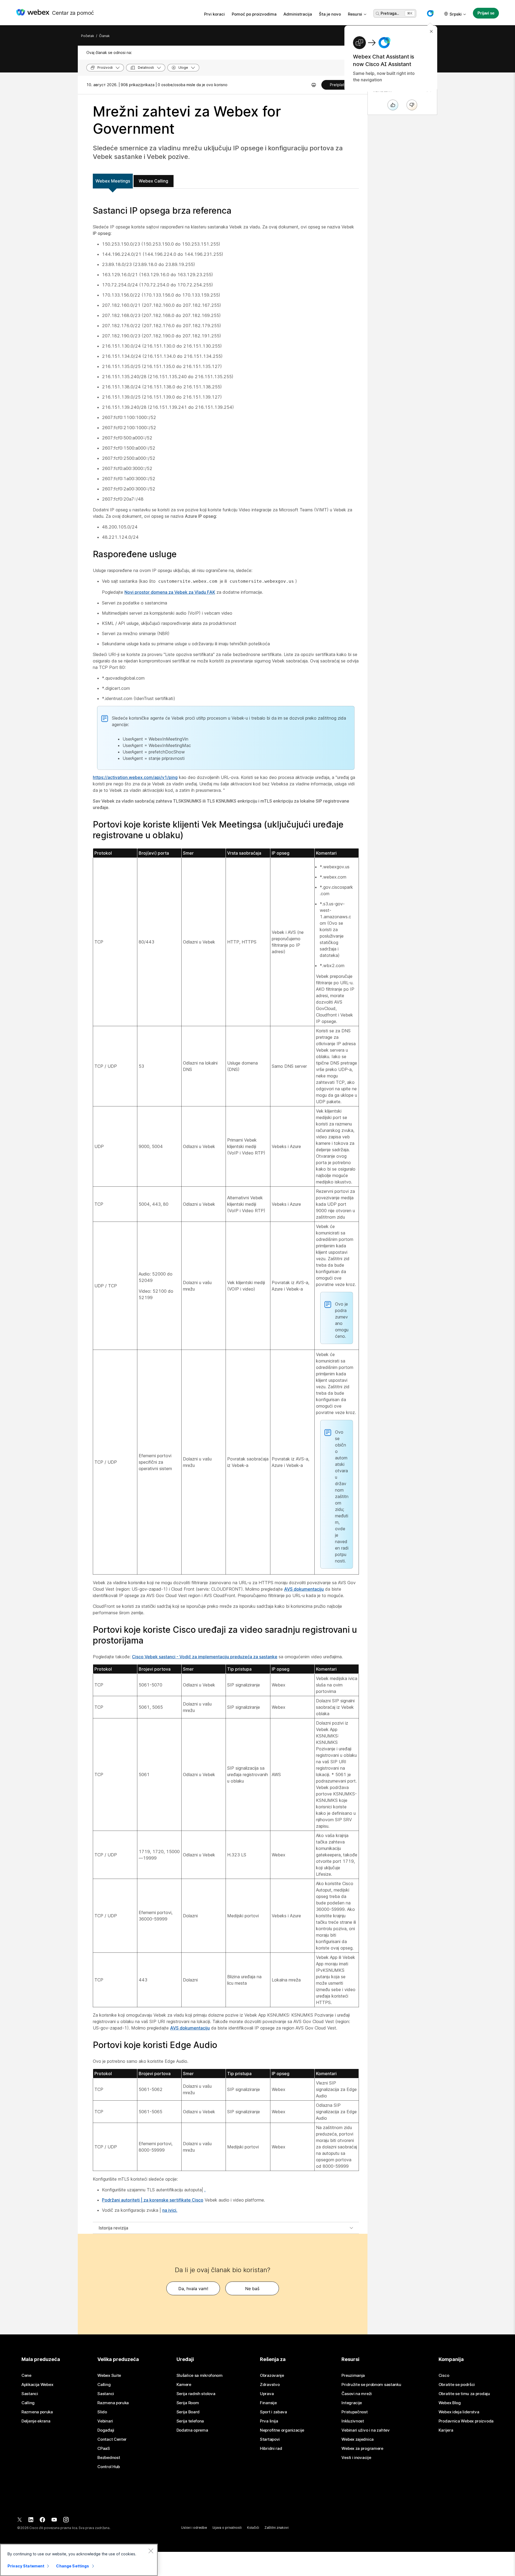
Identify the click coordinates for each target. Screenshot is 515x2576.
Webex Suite (109, 2375)
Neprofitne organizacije (282, 2430)
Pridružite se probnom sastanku (371, 2385)
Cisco (444, 2375)
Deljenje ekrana (36, 2421)
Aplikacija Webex (37, 2385)
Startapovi (270, 2439)
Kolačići (253, 2528)
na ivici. (170, 2210)
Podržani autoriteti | (123, 2200)
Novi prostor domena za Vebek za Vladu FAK (170, 592)
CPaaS (104, 2449)
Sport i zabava (273, 2412)
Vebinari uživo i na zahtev (365, 2430)
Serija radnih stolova (196, 2394)
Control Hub (109, 2467)
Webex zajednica (358, 2439)
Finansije (268, 2403)
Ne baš (252, 2289)
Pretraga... (390, 13)
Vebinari (105, 2421)
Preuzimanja (353, 2375)
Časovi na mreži (357, 2394)
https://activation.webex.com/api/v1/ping (135, 777)
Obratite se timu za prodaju (464, 2394)
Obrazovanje (272, 2375)
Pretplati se (340, 85)
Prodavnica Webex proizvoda (466, 2421)
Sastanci (30, 2394)
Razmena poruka (37, 2412)
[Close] (151, 2551)
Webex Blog (450, 2403)
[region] (79, 2560)
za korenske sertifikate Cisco (173, 2200)
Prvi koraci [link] (214, 14)
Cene (26, 2375)
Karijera (446, 2430)
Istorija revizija (113, 2228)
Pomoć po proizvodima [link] (254, 14)
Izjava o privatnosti (227, 2528)
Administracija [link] (298, 14)
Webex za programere (362, 2449)
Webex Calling (153, 181)
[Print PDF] (314, 85)
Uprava (267, 2394)
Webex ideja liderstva (459, 2412)
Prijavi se (486, 13)
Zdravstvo (270, 2385)
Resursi (355, 14)
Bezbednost (109, 2458)
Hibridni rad (271, 2449)
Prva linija (269, 2421)
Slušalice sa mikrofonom (200, 2375)
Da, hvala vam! (193, 2289)
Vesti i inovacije (356, 2458)
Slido (102, 2412)
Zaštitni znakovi (277, 2528)
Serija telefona (190, 2421)
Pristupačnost (354, 2412)
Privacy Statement (26, 2566)
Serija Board (188, 2412)
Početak (88, 36)
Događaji (106, 2430)
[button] (430, 13)
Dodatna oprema (192, 2430)
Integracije (352, 2403)
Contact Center (112, 2439)
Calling (28, 2403)
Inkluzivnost (353, 2421)
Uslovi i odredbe (194, 2528)
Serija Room (188, 2403)
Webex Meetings (113, 181)
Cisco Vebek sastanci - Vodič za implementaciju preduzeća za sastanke (205, 1657)
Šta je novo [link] (330, 14)
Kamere (184, 2385)
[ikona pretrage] (378, 14)
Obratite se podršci (457, 2385)
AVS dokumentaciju (304, 1589)
